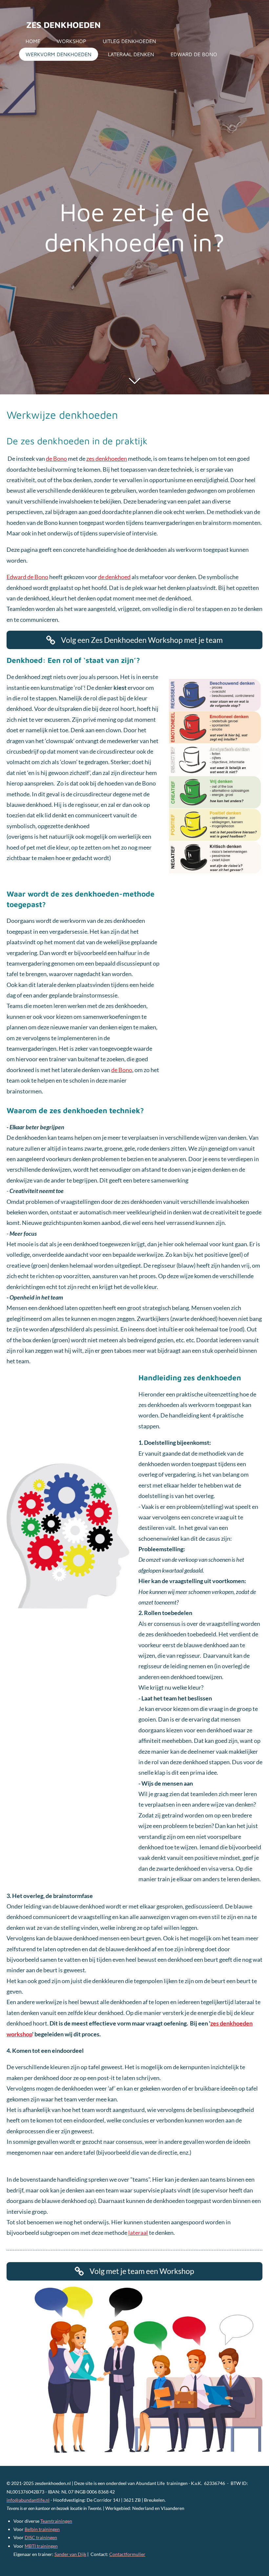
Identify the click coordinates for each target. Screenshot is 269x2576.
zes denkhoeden (63, 25)
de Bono (56, 458)
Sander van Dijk (70, 2554)
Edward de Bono (27, 577)
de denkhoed (114, 577)
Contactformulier (127, 2554)
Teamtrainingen (56, 2521)
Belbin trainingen (42, 2529)
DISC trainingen (41, 2537)
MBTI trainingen (41, 2546)
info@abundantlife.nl (28, 2500)
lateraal (138, 2233)
